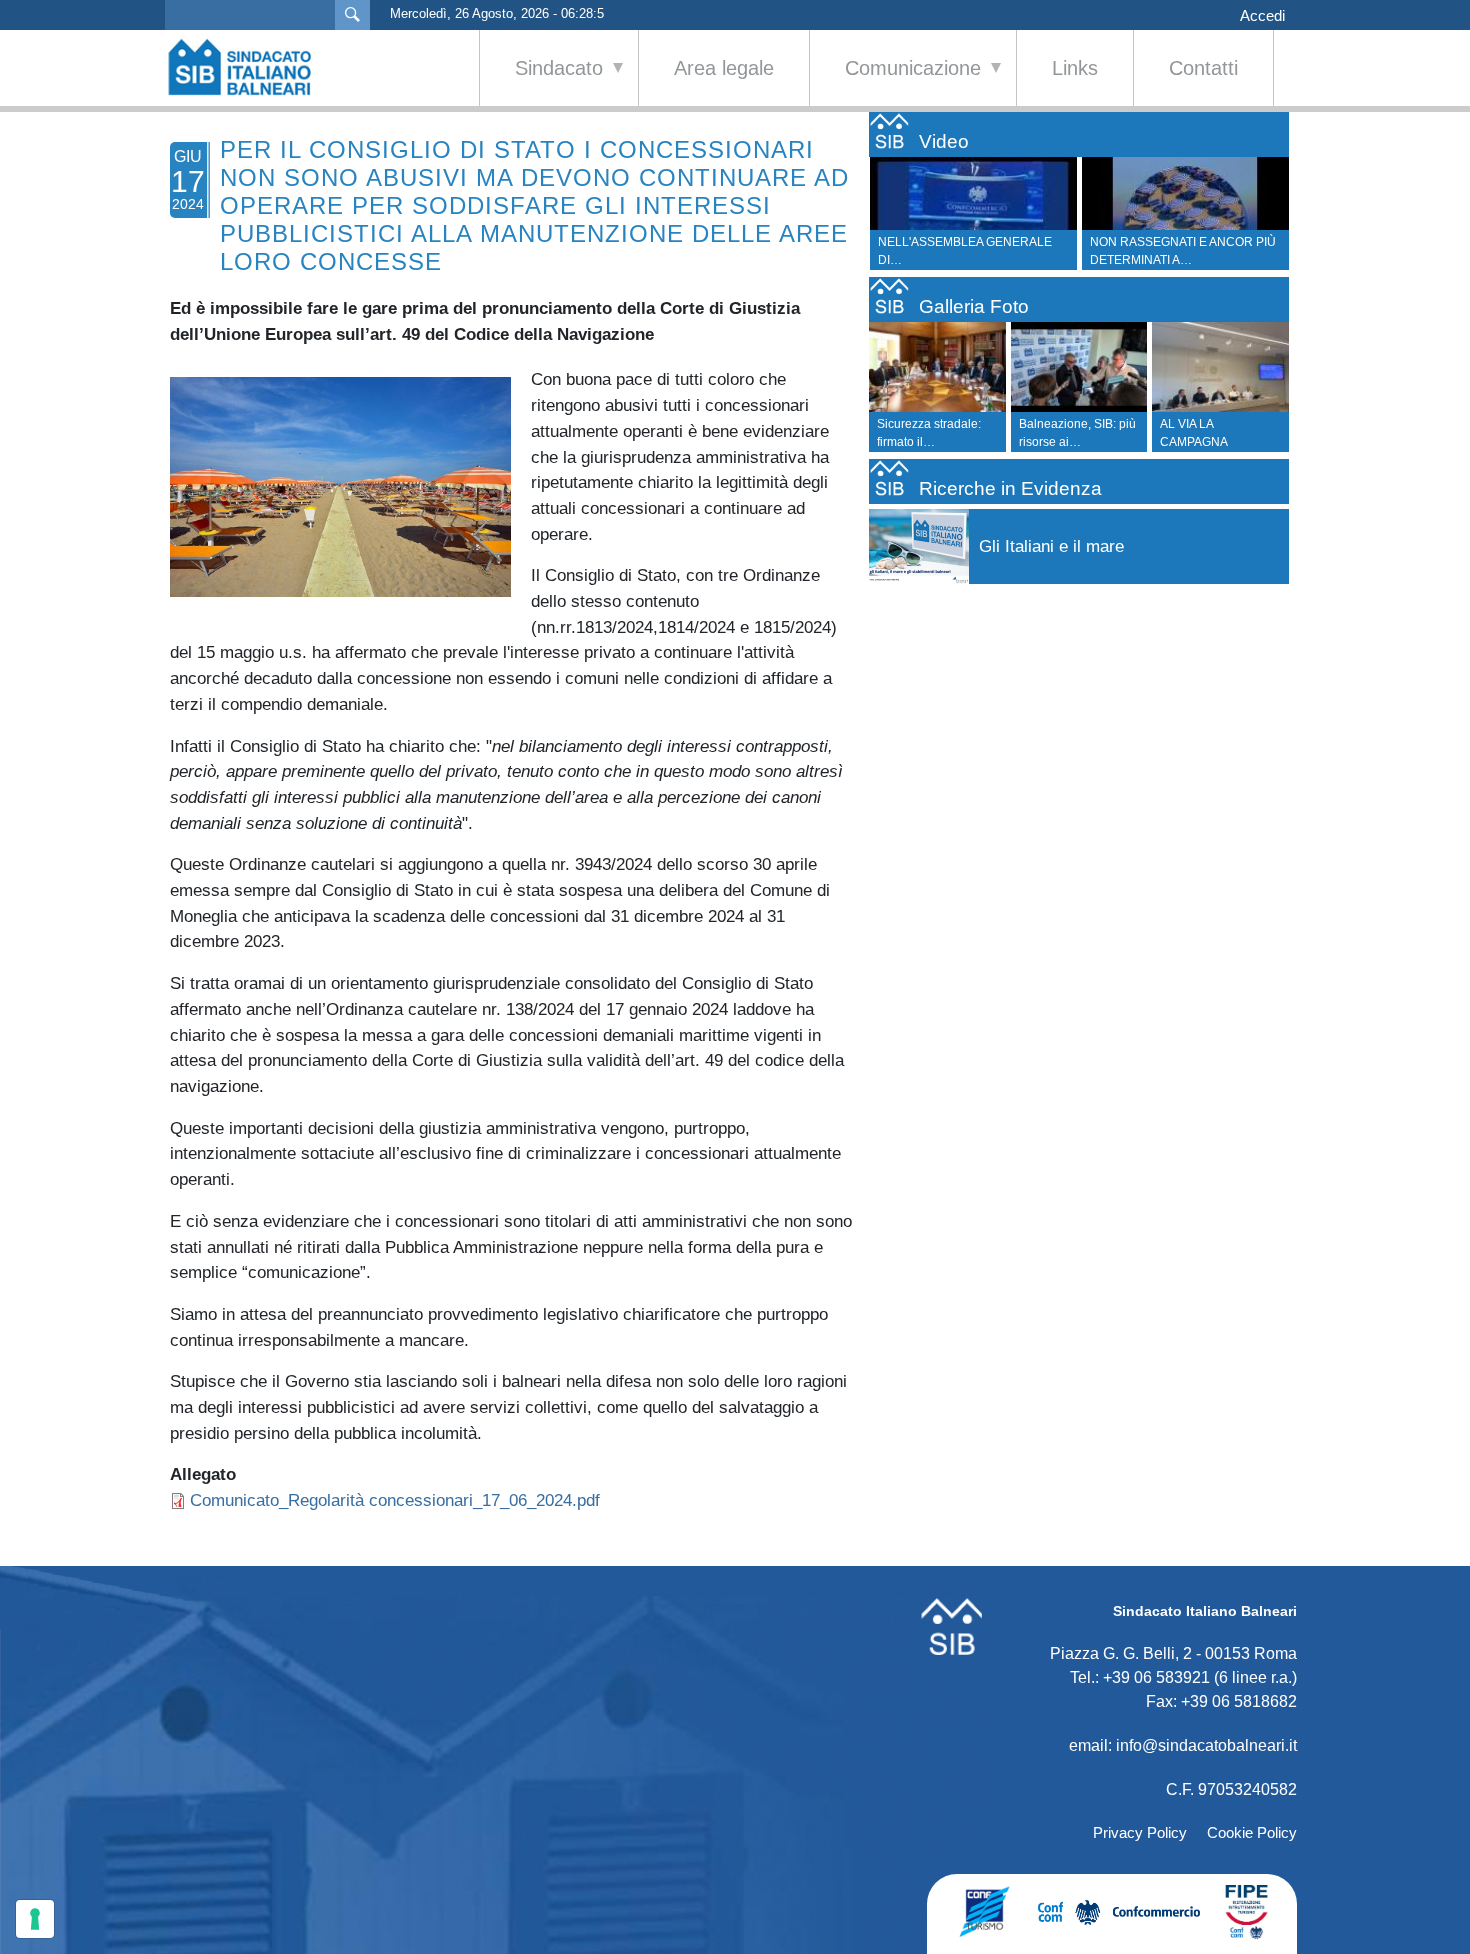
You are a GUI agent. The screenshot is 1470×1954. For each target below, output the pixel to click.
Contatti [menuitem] (1203, 68)
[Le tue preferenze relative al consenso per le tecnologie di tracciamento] (35, 1919)
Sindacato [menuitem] (541, 81)
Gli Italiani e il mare (1051, 546)
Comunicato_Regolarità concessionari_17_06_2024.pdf (395, 1500)
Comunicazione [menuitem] (895, 81)
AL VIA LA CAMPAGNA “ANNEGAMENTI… (1212, 442)
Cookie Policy (1252, 1832)
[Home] (250, 67)
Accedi (1262, 16)
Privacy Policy (1140, 1832)
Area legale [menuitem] (724, 68)
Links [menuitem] (1075, 68)
